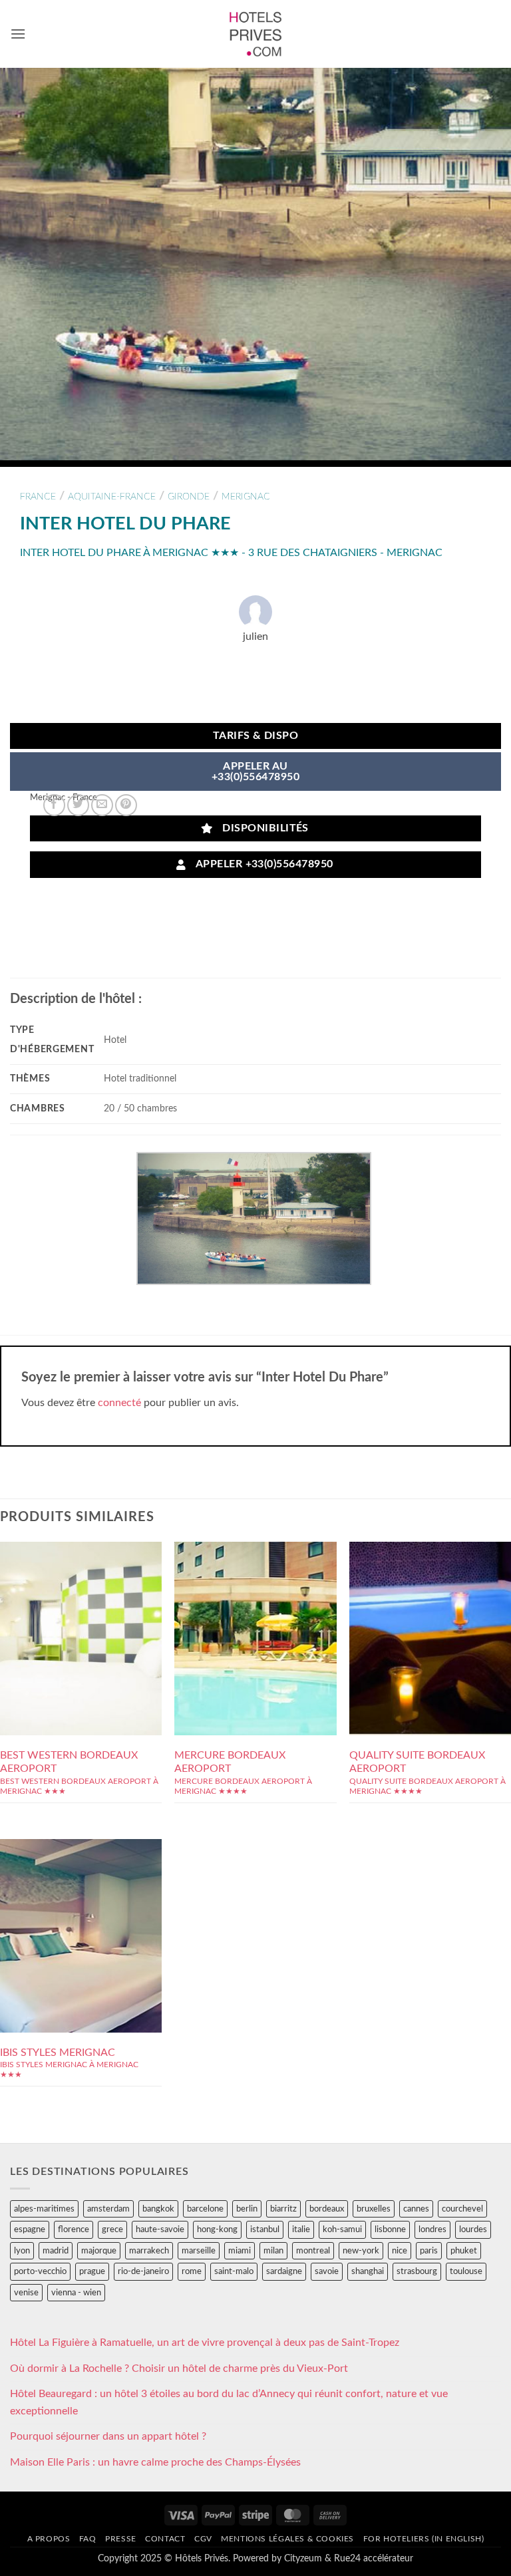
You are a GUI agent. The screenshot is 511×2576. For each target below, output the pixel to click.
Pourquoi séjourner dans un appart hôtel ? (108, 2436)
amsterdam (108, 2209)
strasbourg (417, 2271)
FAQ (88, 2539)
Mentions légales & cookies (287, 2539)
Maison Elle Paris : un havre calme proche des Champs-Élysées (155, 2462)
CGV (203, 2539)
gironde (189, 497)
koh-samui (342, 2229)
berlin (247, 2209)
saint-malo (234, 2271)
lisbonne (390, 2229)
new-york (361, 2251)
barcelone (205, 2209)
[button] (18, 34)
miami (240, 2251)
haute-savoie (160, 2229)
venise (26, 2293)
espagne (30, 2229)
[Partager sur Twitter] (78, 805)
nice (400, 2251)
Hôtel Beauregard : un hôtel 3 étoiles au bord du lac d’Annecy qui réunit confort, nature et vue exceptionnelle (229, 2402)
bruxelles (374, 2209)
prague (92, 2271)
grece (112, 2229)
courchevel (462, 2209)
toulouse (466, 2271)
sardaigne (284, 2271)
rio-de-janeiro (143, 2271)
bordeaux (327, 2209)
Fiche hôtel (81, 1638)
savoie (327, 2271)
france (38, 497)
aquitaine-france (112, 497)
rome (192, 2271)
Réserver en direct (81, 1608)
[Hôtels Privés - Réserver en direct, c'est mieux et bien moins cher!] (256, 34)
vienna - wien (76, 2293)
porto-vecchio (40, 2271)
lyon (22, 2251)
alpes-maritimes (44, 2209)
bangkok (158, 2209)
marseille (199, 2251)
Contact (165, 2539)
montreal (313, 2251)
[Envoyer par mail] (102, 805)
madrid (56, 2251)
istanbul (265, 2229)
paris (429, 2251)
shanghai (368, 2271)
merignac (246, 497)
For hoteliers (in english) (424, 2539)
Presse (121, 2539)
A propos (49, 2539)
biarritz (283, 2209)
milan (273, 2251)
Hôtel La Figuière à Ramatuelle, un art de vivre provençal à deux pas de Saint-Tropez (205, 2343)
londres (432, 2229)
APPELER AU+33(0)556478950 (255, 772)
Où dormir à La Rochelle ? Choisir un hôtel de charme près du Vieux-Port (179, 2368)
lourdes (473, 2229)
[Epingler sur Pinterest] (126, 805)
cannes (416, 2209)
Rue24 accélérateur (374, 2558)
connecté (119, 1403)
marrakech (149, 2251)
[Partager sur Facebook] (54, 805)
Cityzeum (303, 2558)
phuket (464, 2251)
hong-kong (217, 2229)
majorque (99, 2251)
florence (74, 2229)
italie (301, 2229)
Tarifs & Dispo (256, 736)
